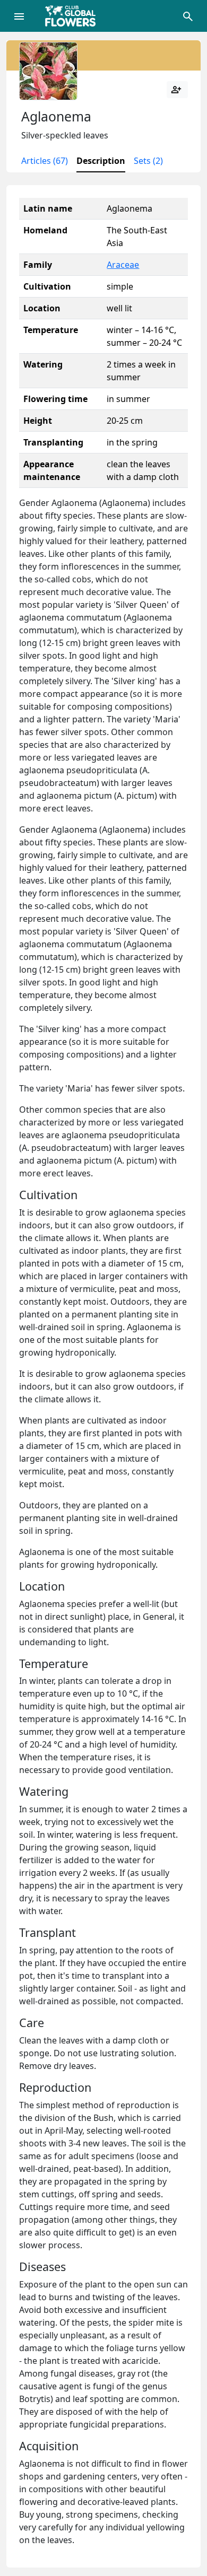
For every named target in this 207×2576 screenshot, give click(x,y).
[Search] (188, 16)
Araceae (123, 265)
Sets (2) (148, 161)
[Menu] (19, 16)
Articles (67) (45, 161)
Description (101, 161)
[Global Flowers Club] (74, 16)
